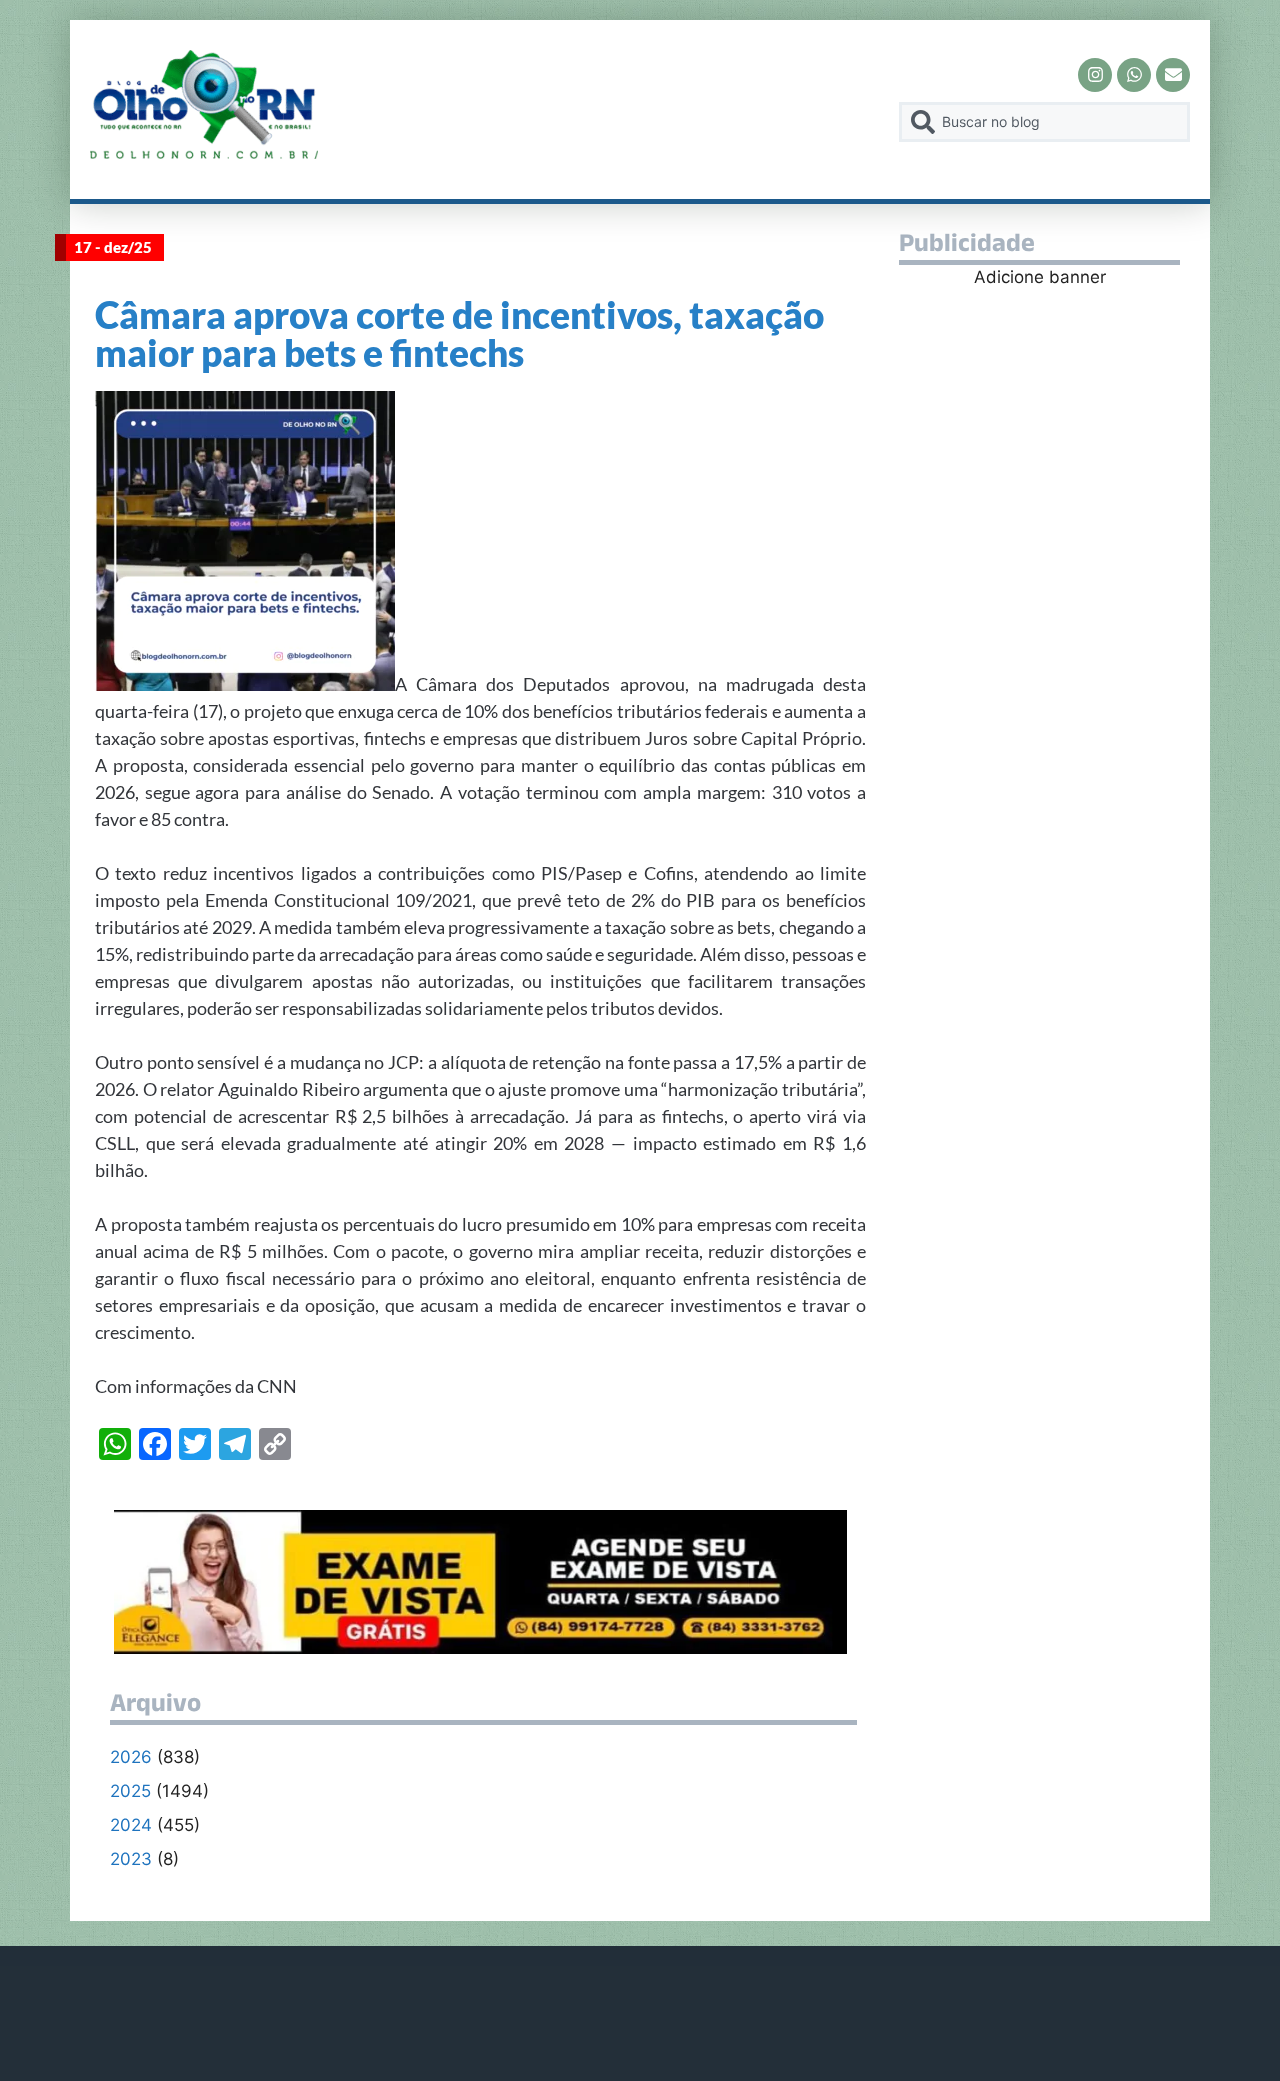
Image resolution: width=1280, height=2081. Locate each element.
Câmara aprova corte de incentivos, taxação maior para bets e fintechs (459, 333)
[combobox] (1044, 122)
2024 (131, 1825)
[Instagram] (1095, 75)
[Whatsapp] (1134, 75)
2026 (131, 1757)
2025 (130, 1791)
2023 (131, 1859)
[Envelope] (1173, 75)
